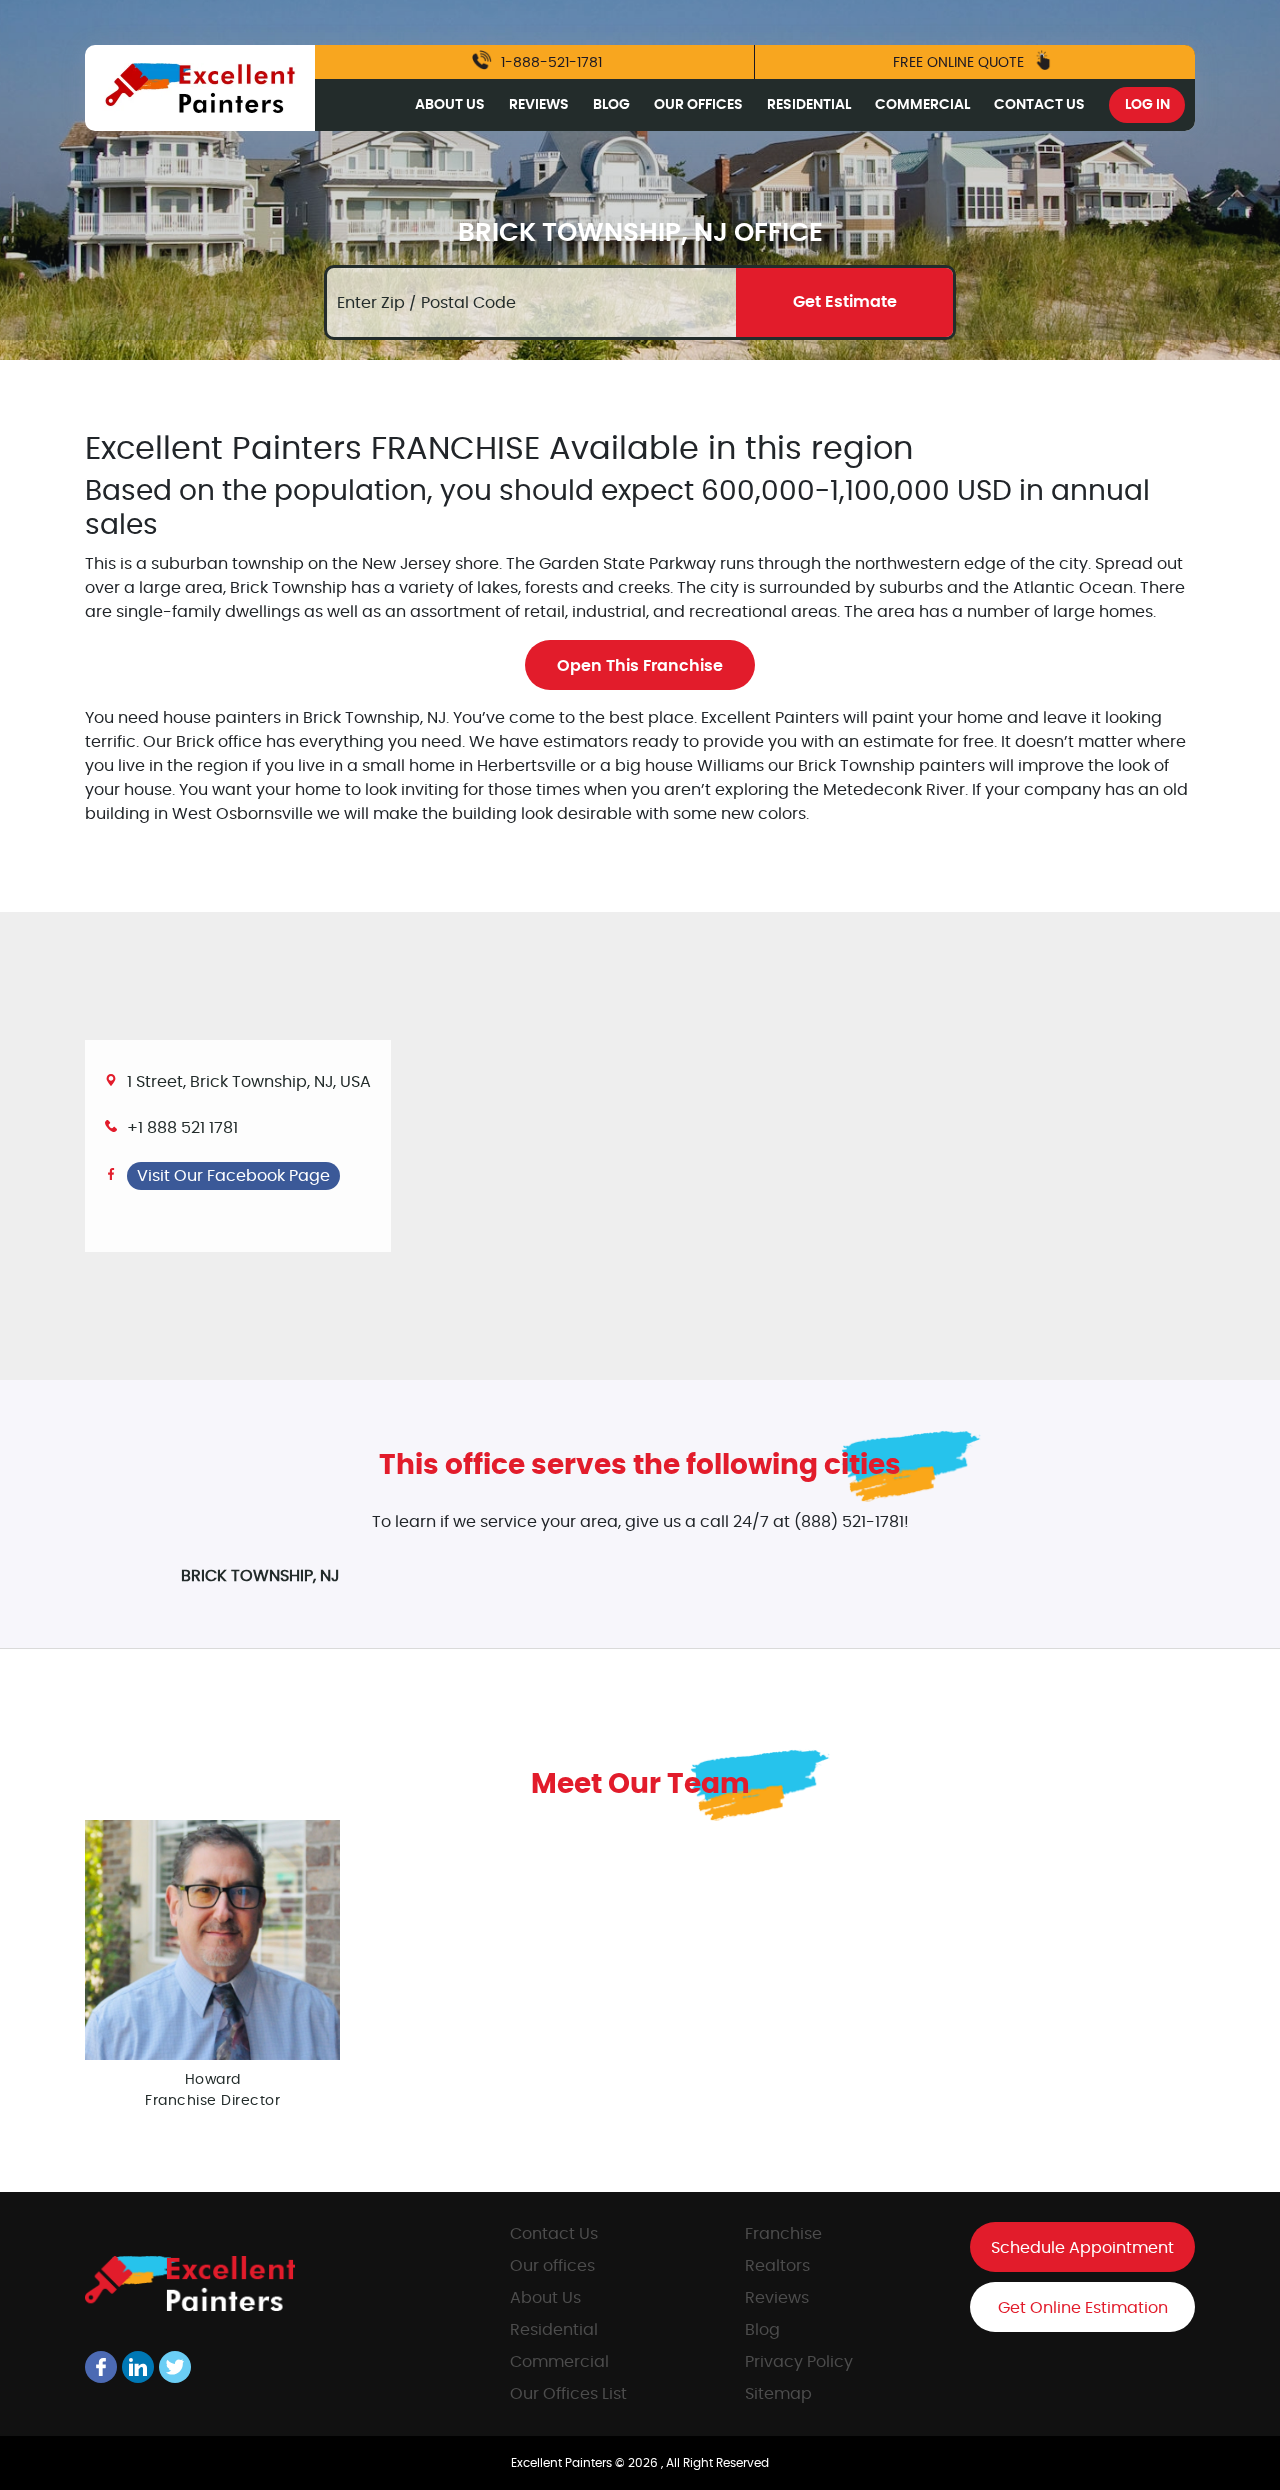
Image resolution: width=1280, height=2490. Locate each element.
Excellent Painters (563, 2463)
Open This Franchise (640, 666)
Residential (809, 105)
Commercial (922, 105)
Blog (611, 105)
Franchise (783, 2234)
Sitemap (778, 2394)
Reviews (539, 105)
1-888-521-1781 (549, 63)
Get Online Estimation (1083, 2308)
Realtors (777, 2266)
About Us (450, 105)
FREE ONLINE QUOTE (960, 63)
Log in (1147, 105)
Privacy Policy (799, 2362)
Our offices (552, 2266)
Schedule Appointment (1082, 2248)
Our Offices (698, 105)
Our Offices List (568, 2394)
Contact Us (1039, 105)
